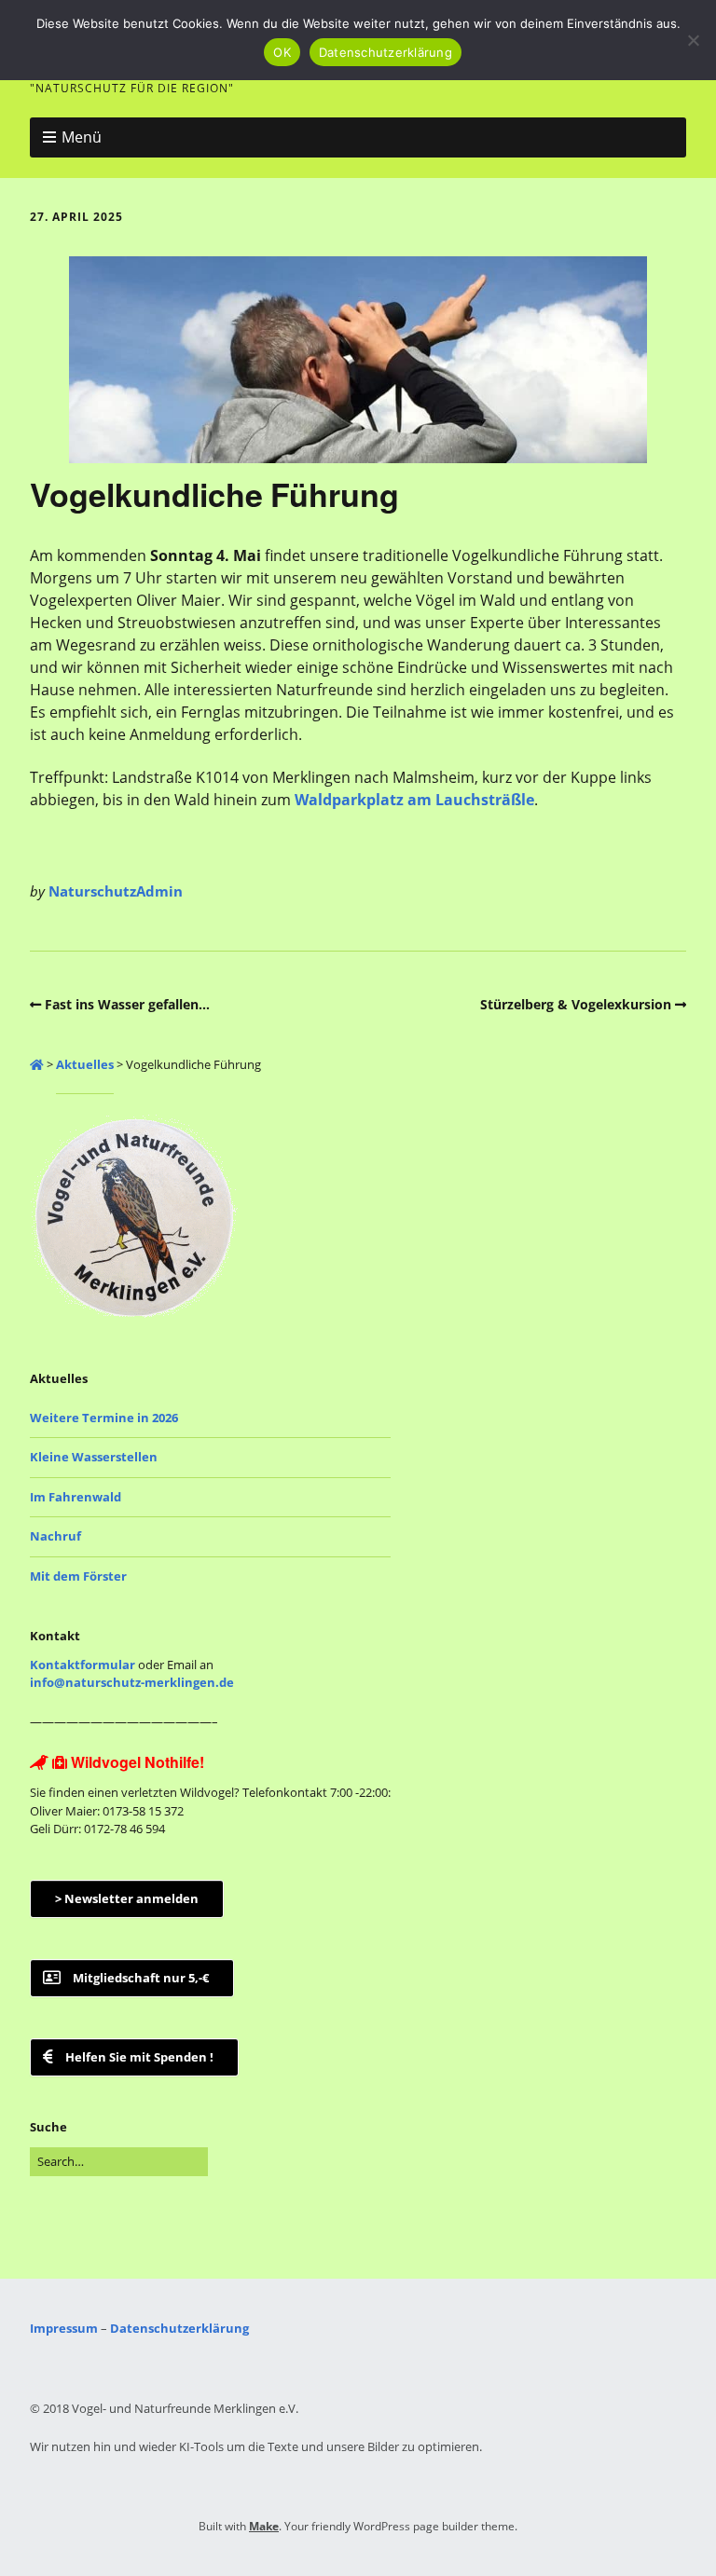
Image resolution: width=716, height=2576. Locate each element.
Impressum (64, 2328)
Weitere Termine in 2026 (104, 1418)
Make (264, 2526)
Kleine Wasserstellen (94, 1457)
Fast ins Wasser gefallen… (127, 1004)
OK (282, 52)
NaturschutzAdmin (116, 891)
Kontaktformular (83, 1665)
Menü (82, 137)
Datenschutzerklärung (179, 2328)
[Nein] (693, 40)
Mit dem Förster (78, 1576)
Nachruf (55, 1536)
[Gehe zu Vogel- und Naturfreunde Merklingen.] (37, 1064)
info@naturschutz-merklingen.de (132, 1682)
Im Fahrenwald (76, 1497)
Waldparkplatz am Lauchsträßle (414, 800)
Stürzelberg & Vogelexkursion (576, 1004)
